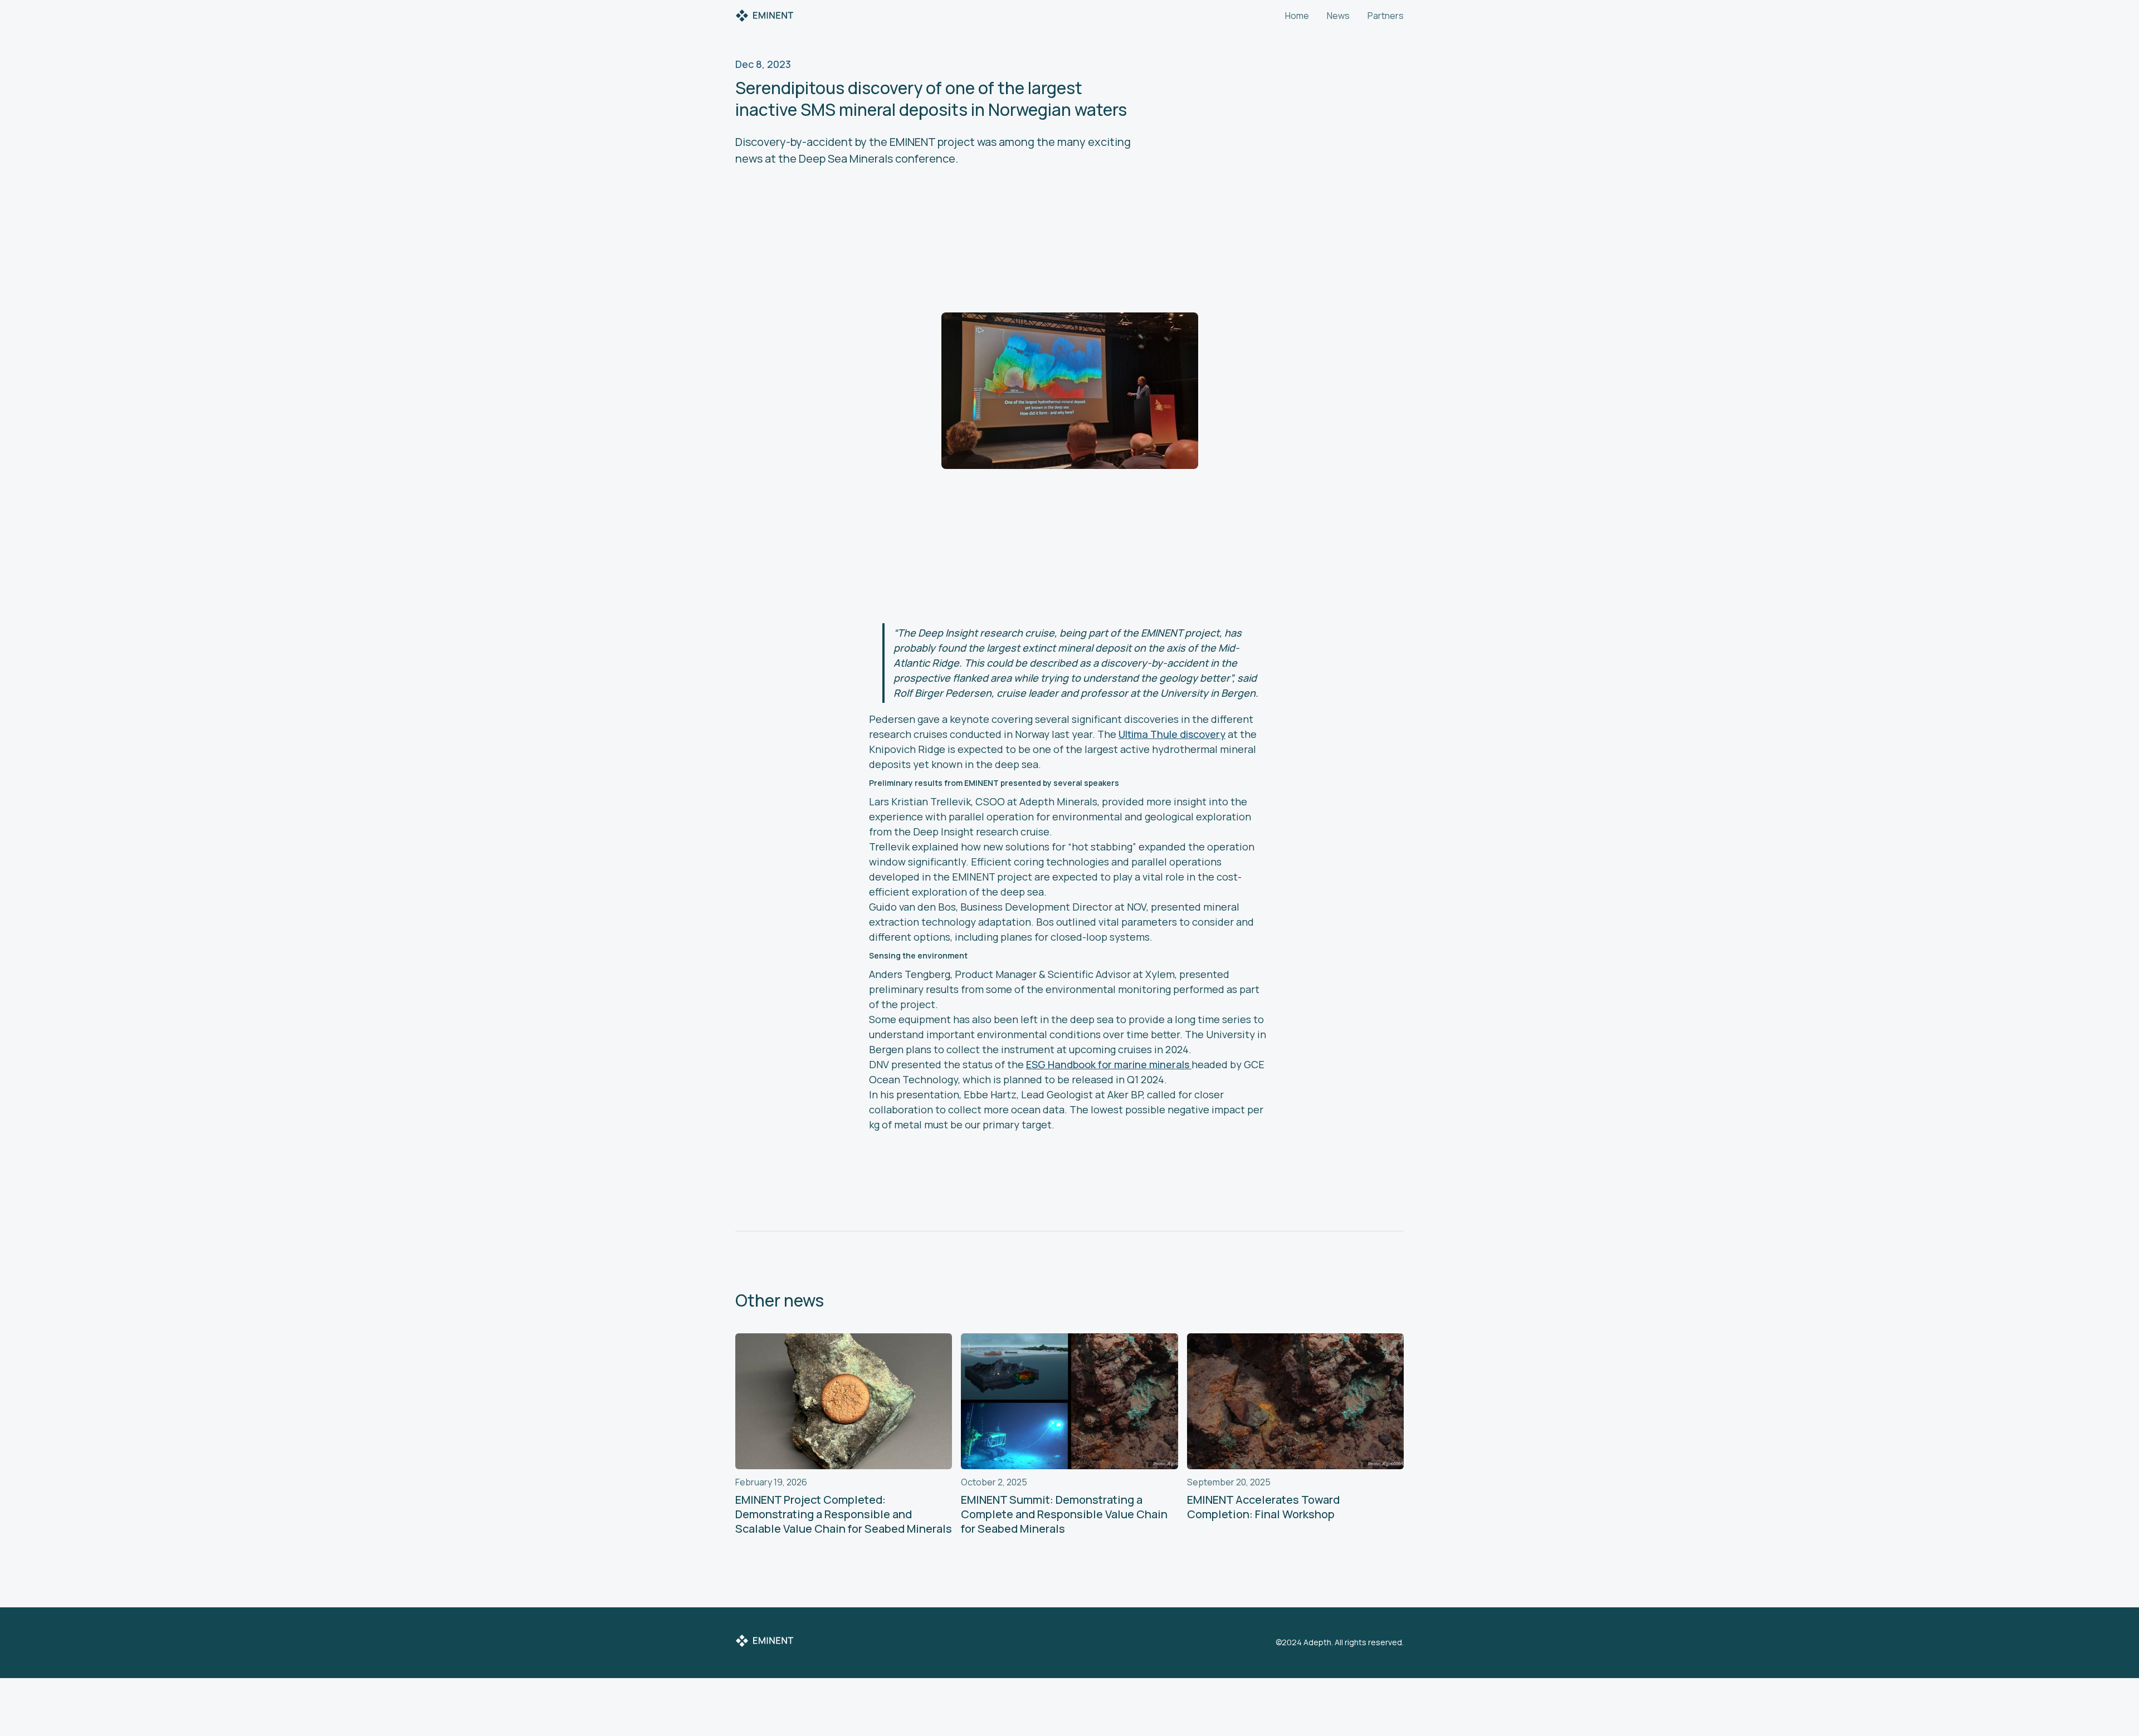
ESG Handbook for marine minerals (1109, 1064)
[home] (765, 16)
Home (1297, 16)
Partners (1386, 16)
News (1338, 16)
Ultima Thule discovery (1172, 734)
